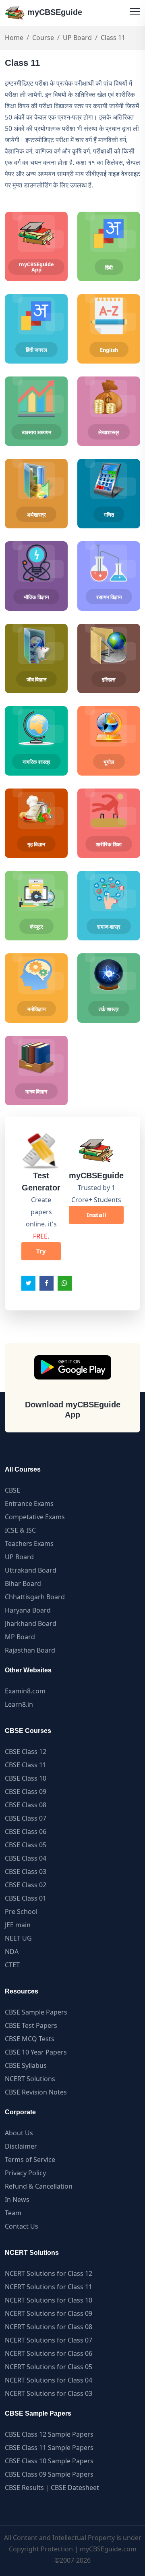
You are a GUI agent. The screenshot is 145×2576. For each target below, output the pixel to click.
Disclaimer (21, 2146)
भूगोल (109, 762)
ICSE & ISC (20, 1530)
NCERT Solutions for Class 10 (49, 2300)
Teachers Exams (29, 1543)
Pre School (21, 1911)
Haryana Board (28, 1610)
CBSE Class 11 (26, 1765)
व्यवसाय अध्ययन (36, 432)
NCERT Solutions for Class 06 (49, 2353)
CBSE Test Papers (31, 2025)
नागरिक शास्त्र (36, 762)
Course (43, 38)
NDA (12, 1951)
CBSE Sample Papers (36, 2012)
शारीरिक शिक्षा (109, 844)
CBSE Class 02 (26, 1885)
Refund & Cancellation (39, 2186)
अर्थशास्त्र (36, 515)
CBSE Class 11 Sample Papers (49, 2448)
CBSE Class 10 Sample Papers (49, 2461)
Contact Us (22, 2226)
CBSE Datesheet (75, 2488)
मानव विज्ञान (36, 1091)
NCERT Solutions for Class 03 (49, 2393)
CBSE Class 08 (26, 1805)
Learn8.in (19, 1704)
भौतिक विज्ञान (36, 597)
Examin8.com (25, 1691)
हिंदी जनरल (36, 350)
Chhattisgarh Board (35, 1597)
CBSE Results (24, 2488)
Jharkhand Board (31, 1623)
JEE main (18, 1925)
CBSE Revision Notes (36, 2092)
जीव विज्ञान (36, 679)
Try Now (41, 1254)
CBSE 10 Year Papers (36, 2052)
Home (14, 38)
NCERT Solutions (30, 2079)
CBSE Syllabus (26, 2065)
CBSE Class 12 (26, 1752)
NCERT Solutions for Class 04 (49, 2380)
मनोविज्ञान (36, 1009)
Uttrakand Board (31, 1570)
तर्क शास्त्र (109, 1009)
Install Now (96, 1217)
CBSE (12, 1490)
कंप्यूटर (36, 927)
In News (17, 2200)
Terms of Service (30, 2160)
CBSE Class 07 (26, 1818)
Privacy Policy (25, 2173)
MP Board (20, 1637)
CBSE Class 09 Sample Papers (49, 2474)
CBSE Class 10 (26, 1778)
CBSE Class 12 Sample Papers (49, 2434)
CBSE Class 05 (26, 1845)
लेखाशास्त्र (109, 432)
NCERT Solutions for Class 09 (49, 2313)
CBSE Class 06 (26, 1832)
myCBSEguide (54, 12)
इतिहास (109, 679)
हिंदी (109, 267)
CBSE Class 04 (26, 1858)
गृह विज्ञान (36, 844)
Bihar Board (23, 1583)
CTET (12, 1965)
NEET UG (18, 1938)
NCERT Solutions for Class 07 (49, 2340)
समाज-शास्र (109, 927)
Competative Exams (35, 1517)
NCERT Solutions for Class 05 (49, 2367)
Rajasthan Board (30, 1650)
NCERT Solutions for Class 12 (49, 2273)
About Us (19, 2133)
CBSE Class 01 (26, 1898)
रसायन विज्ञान (109, 597)
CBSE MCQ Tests (30, 2039)
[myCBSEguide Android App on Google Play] (73, 1367)
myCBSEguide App (36, 267)
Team (13, 2213)
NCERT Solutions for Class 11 (49, 2287)
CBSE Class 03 (26, 1872)
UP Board (77, 38)
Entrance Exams (29, 1504)
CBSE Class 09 (26, 1792)
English (109, 350)
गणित (109, 515)
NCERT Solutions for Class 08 (49, 2327)
